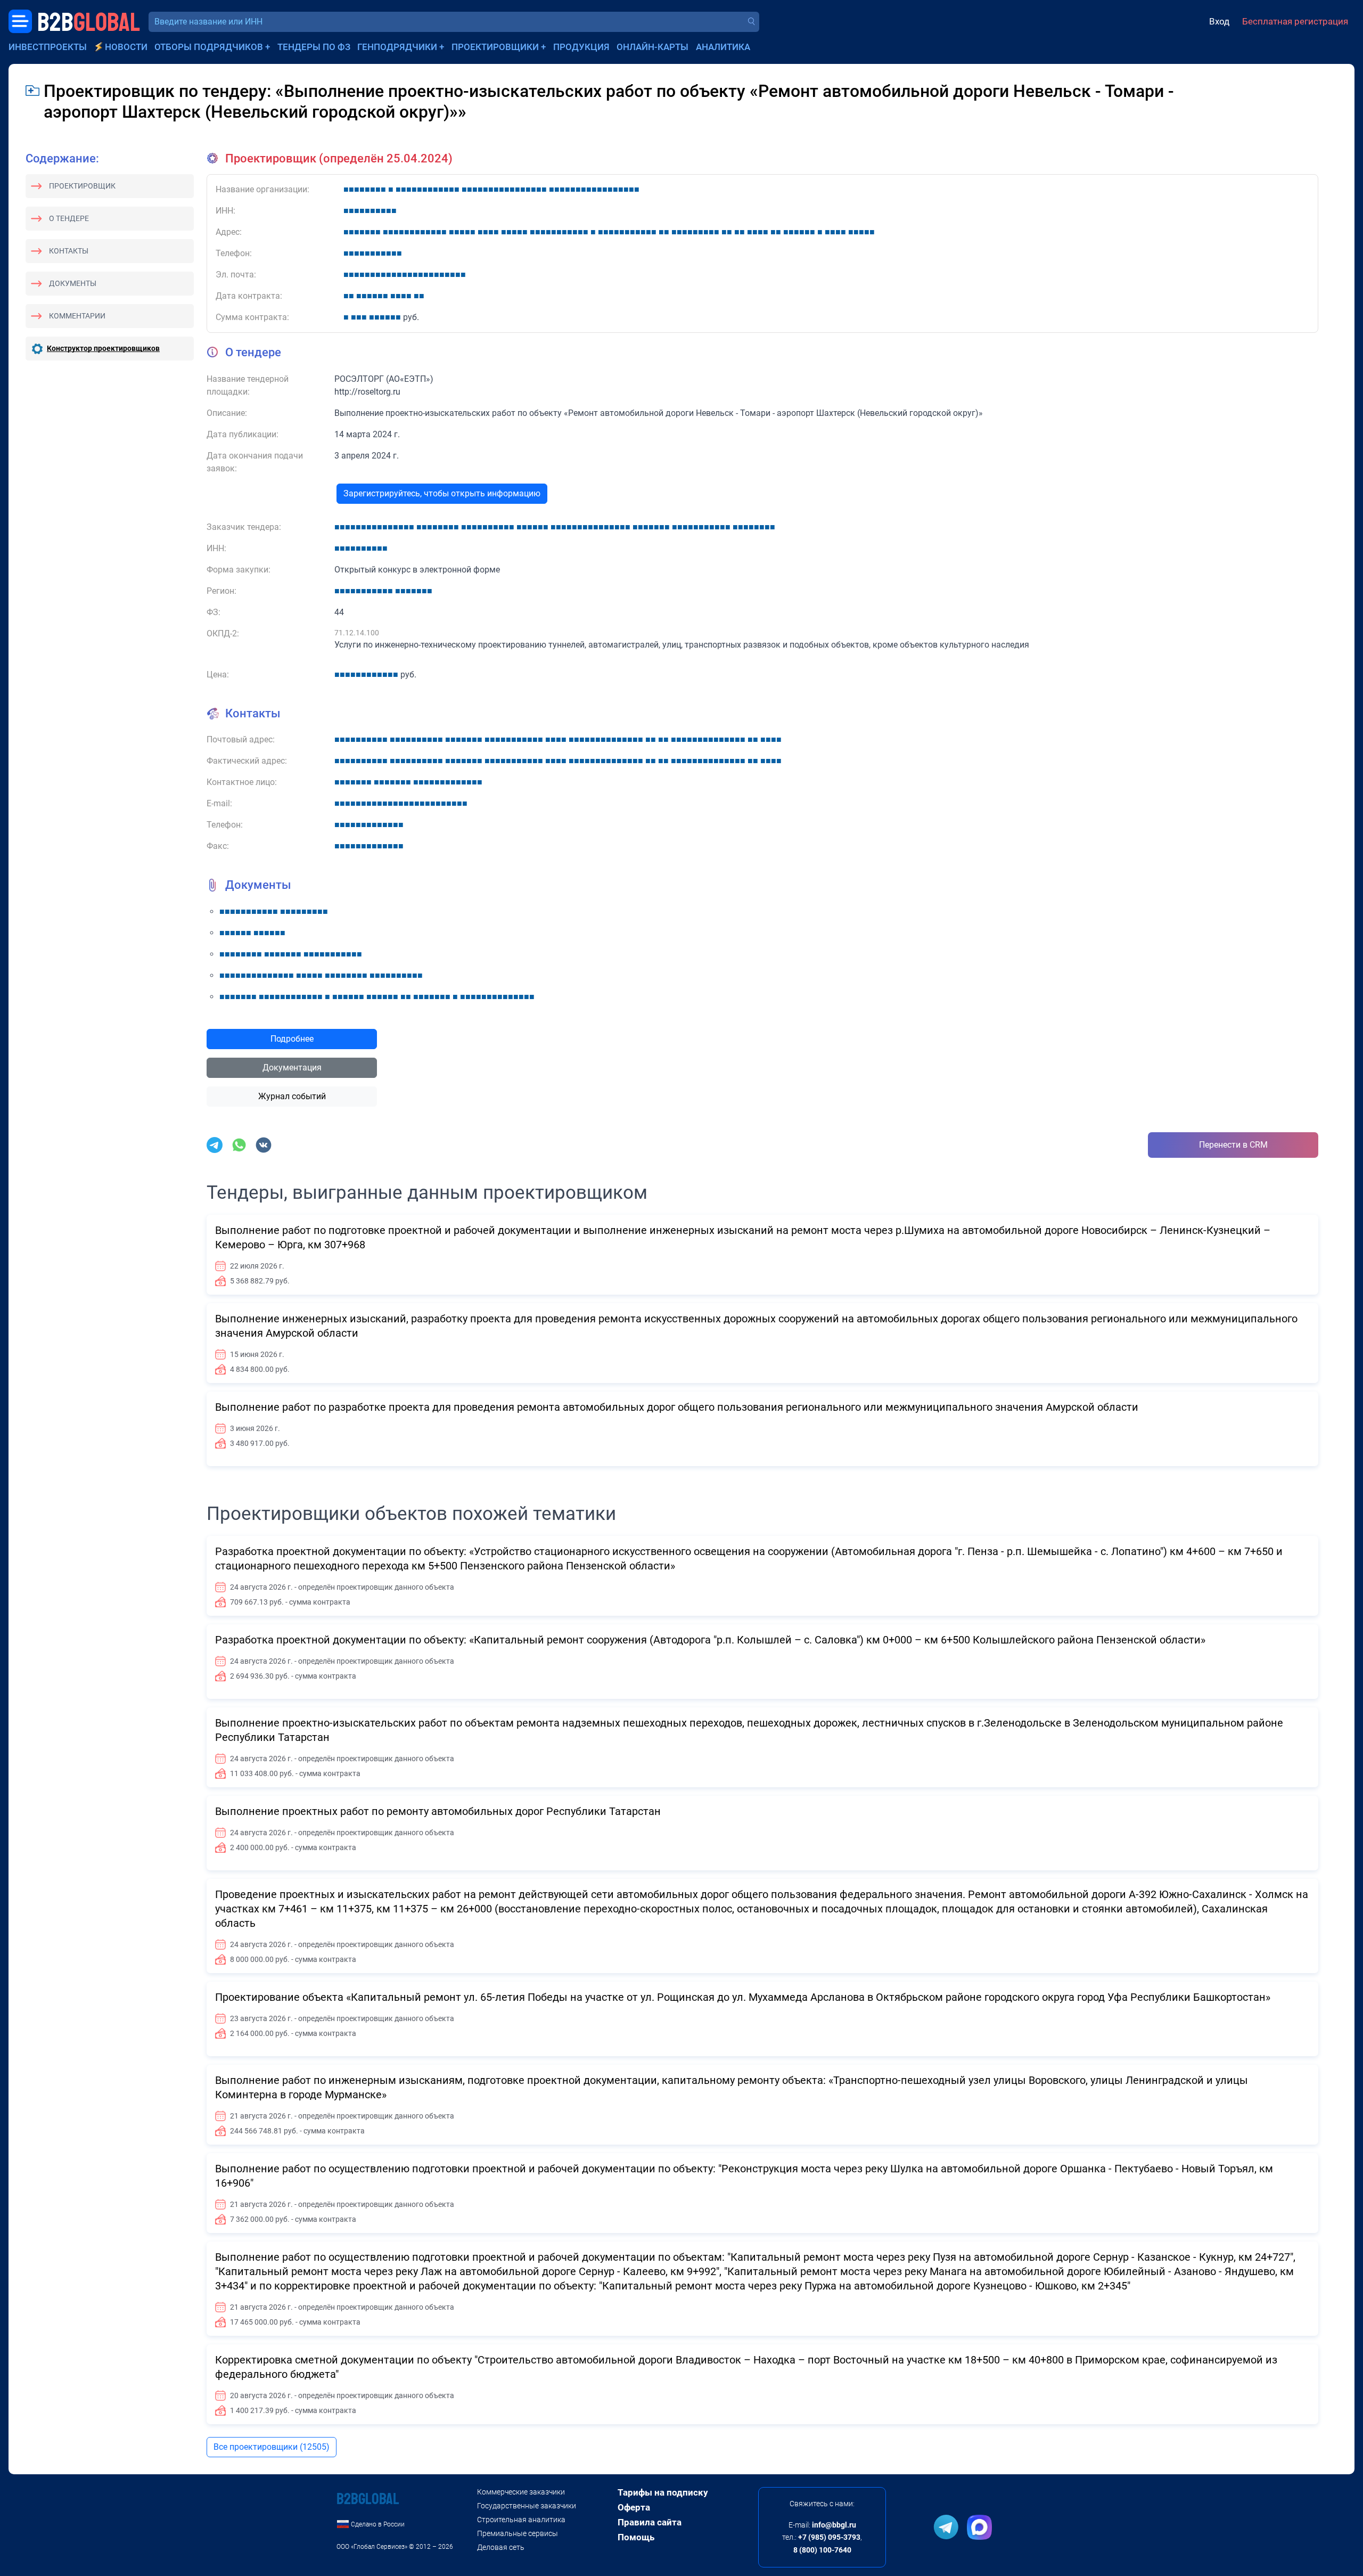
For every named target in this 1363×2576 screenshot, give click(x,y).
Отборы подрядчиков (209, 47)
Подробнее (292, 1039)
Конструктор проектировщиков (103, 348)
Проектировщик (82, 186)
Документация (292, 1068)
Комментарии (77, 316)
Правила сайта (650, 2522)
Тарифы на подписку (663, 2492)
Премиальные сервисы (518, 2533)
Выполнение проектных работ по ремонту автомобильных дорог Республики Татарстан (438, 1811)
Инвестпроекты (48, 47)
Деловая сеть (501, 2547)
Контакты (69, 251)
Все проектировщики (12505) (272, 2447)
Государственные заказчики (527, 2506)
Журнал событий (292, 1096)
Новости (126, 47)
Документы (73, 283)
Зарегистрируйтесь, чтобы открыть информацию (442, 493)
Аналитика (723, 47)
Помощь (636, 2537)
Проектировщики (495, 47)
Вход (1219, 21)
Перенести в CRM (1233, 1145)
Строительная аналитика (521, 2520)
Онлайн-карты (652, 47)
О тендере (69, 218)
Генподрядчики (397, 47)
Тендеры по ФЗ (314, 47)
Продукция (581, 47)
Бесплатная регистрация (1295, 21)
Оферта (634, 2507)
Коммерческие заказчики (521, 2492)
